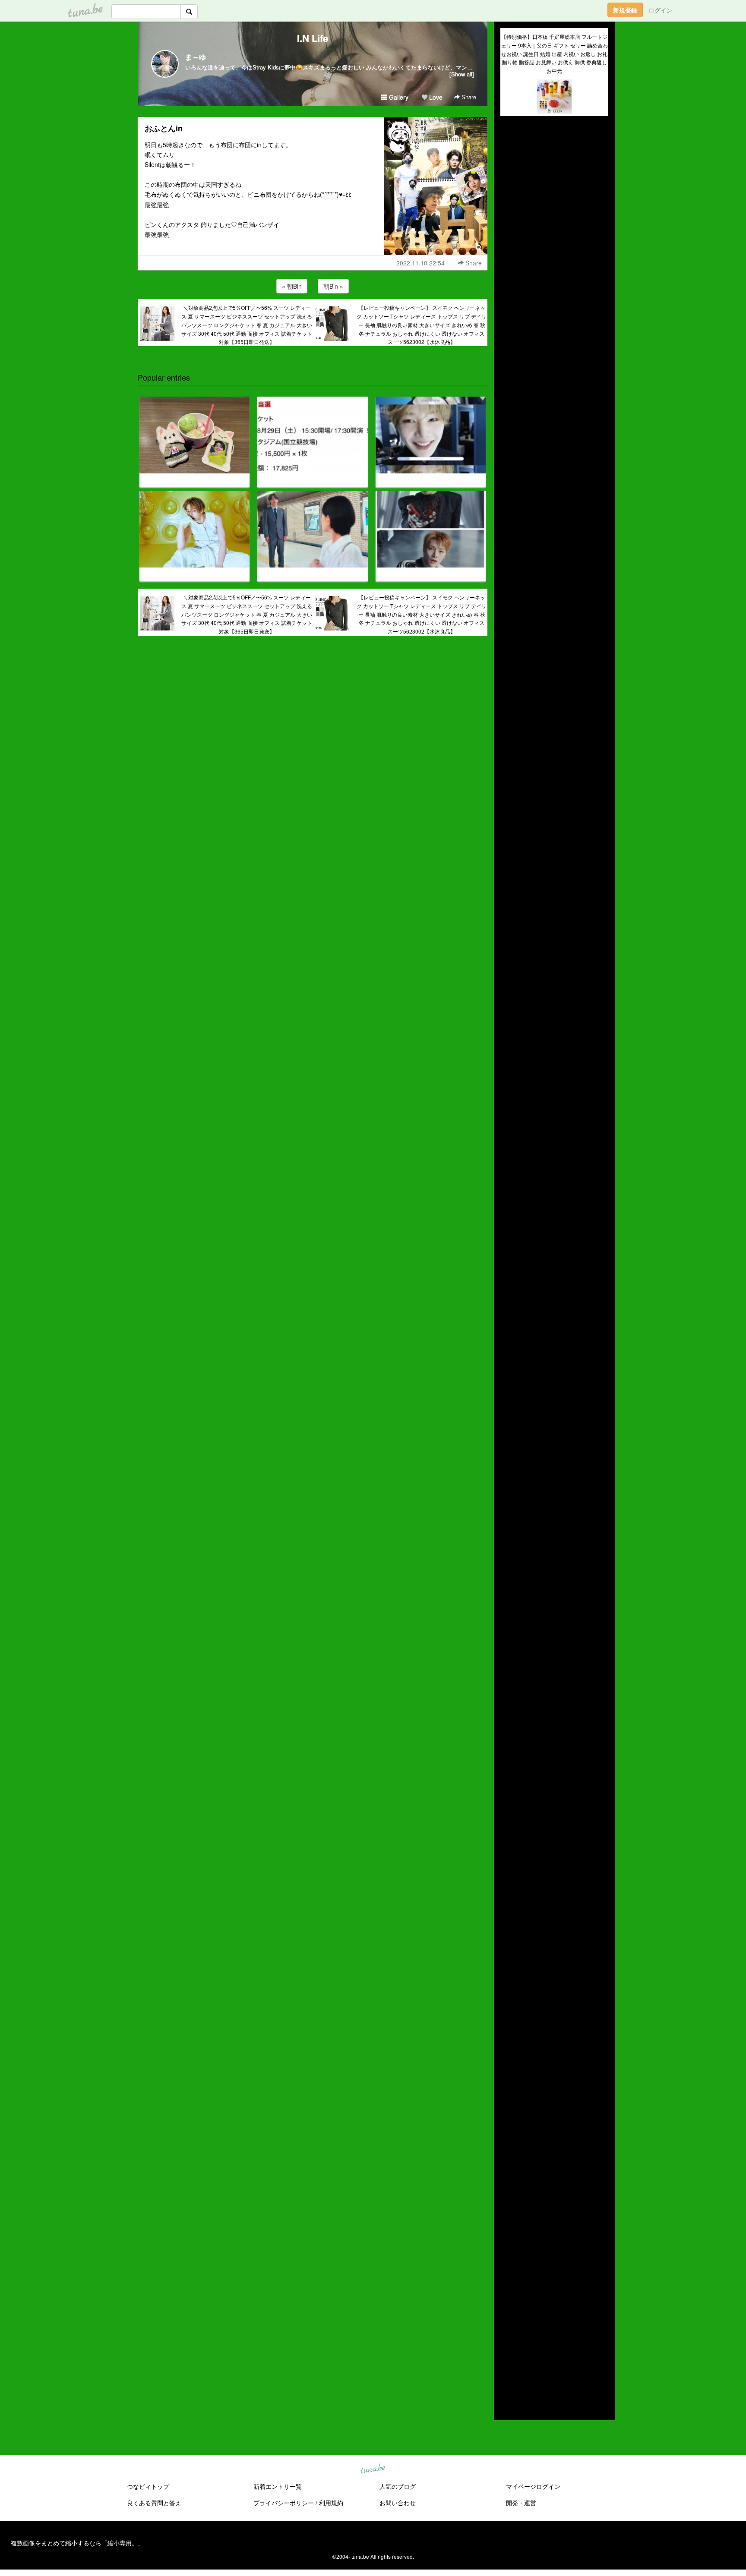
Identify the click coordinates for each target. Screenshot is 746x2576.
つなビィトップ (148, 2486)
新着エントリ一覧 (278, 2486)
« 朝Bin (292, 286)
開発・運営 (521, 2503)
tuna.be (373, 2469)
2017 (507, 2348)
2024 (507, 2278)
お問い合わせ (398, 2503)
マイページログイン (533, 2486)
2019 (507, 2328)
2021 (507, 2308)
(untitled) (512, 152)
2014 (507, 2378)
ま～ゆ (196, 57)
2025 (507, 2268)
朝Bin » (333, 286)
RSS (513, 2405)
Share (468, 97)
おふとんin (164, 128)
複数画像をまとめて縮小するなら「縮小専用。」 (77, 2543)
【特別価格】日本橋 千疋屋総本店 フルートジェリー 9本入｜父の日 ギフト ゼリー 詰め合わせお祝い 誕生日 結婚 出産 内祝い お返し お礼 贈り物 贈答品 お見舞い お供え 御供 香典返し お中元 (555, 54)
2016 (507, 2358)
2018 (507, 2338)
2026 (507, 2258)
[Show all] (462, 74)
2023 (507, 2288)
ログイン (661, 10)
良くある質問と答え (154, 2503)
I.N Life (313, 38)
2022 (507, 2298)
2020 (507, 2318)
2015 (507, 2368)
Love (435, 97)
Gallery (398, 97)
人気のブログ (398, 2486)
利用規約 (331, 2503)
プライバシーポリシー (284, 2503)
